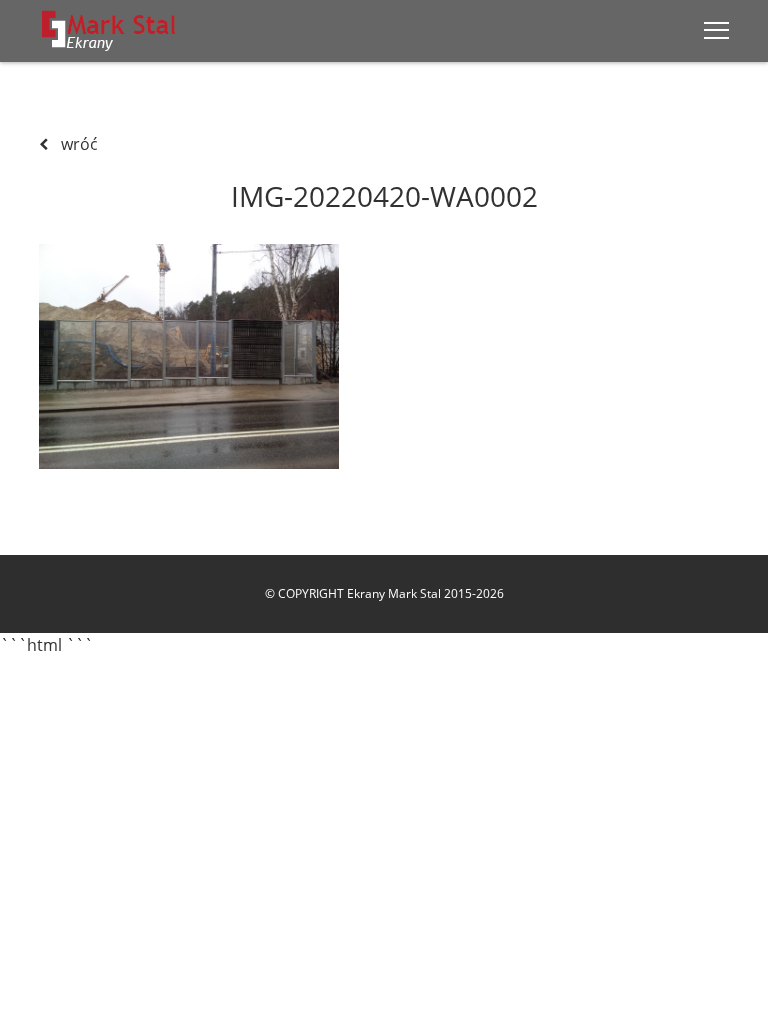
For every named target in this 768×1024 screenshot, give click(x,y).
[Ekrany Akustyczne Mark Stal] (109, 30)
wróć (77, 144)
